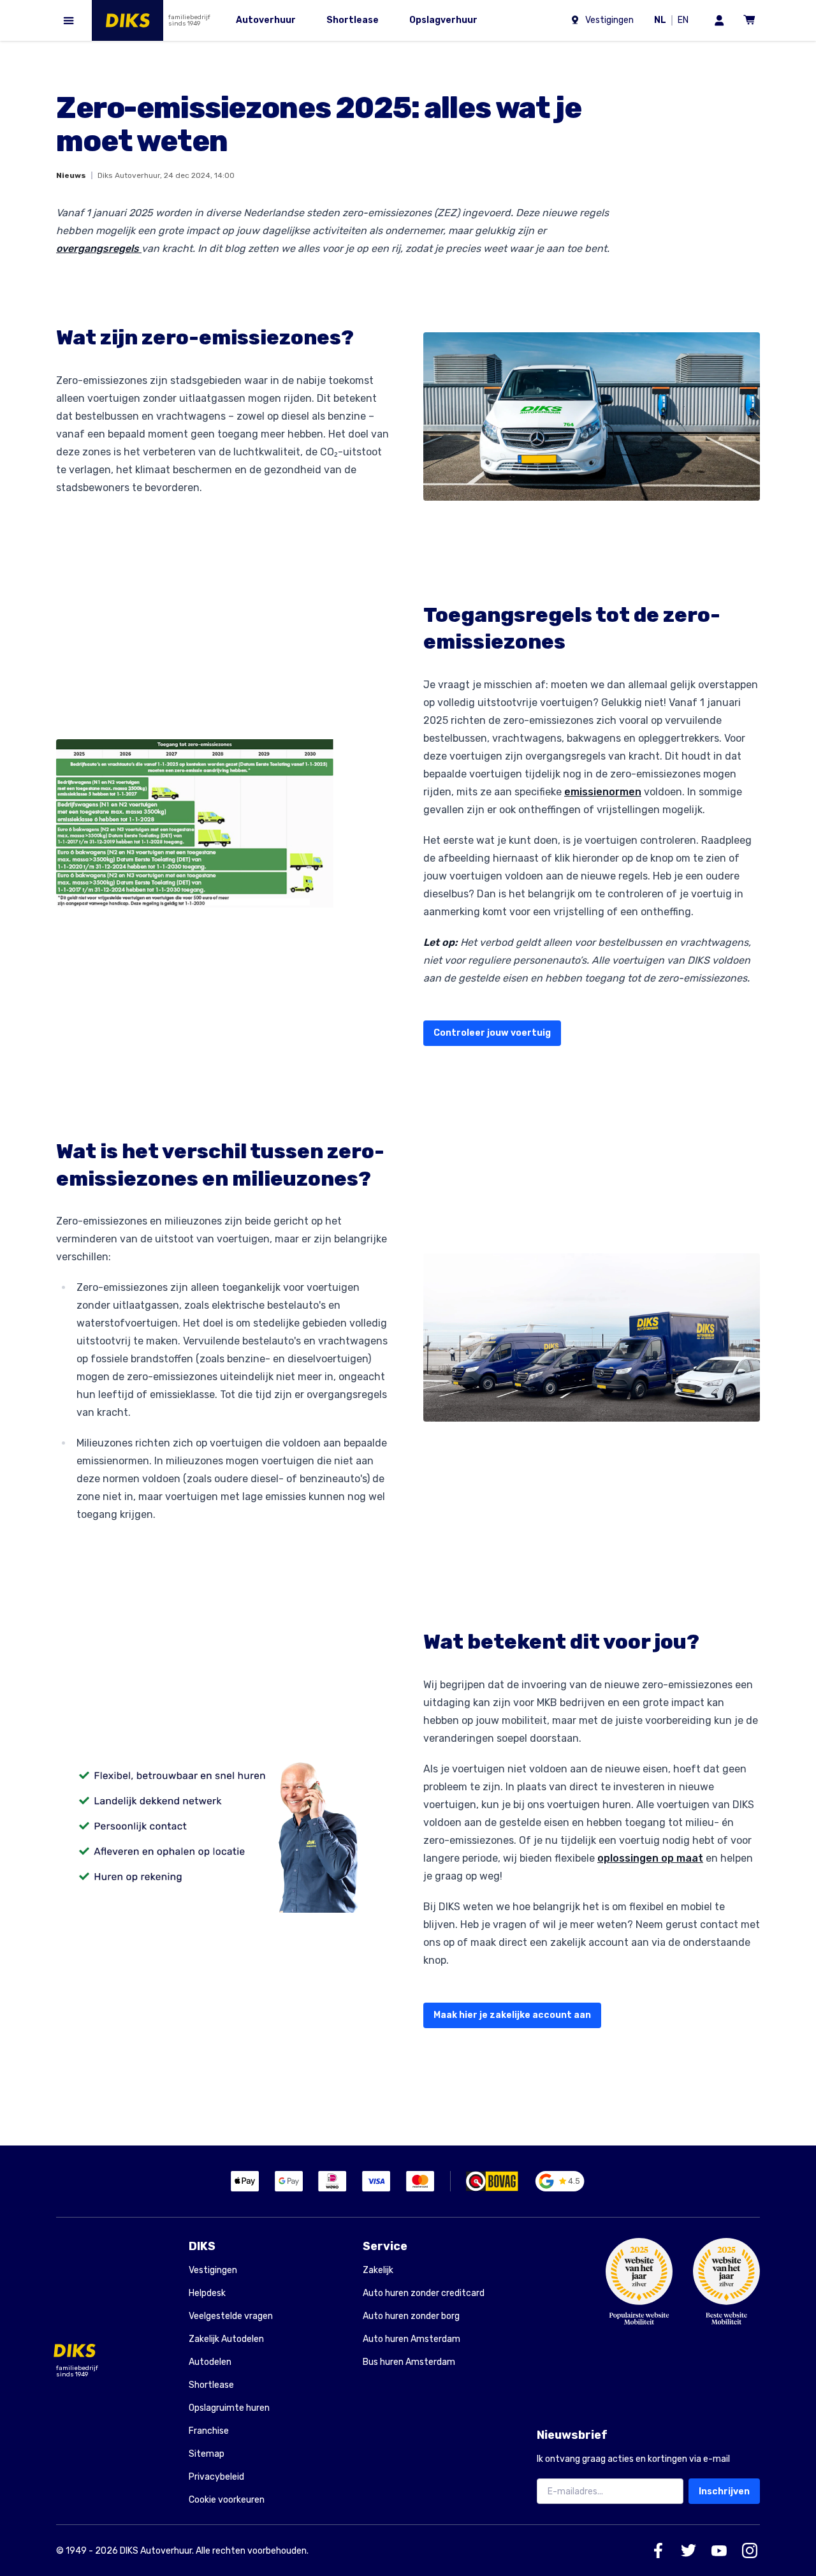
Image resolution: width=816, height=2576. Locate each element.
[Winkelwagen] (750, 20)
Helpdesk (207, 2293)
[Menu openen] (69, 20)
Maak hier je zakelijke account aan (512, 2015)
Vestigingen (213, 2270)
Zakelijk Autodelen (226, 2339)
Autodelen (210, 2362)
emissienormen (603, 792)
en (685, 21)
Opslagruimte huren (229, 2408)
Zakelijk (378, 2270)
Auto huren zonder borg (411, 2316)
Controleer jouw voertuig (492, 1033)
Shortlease (211, 2385)
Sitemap (207, 2454)
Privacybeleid (216, 2477)
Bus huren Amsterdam (409, 2362)
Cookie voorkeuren (227, 2500)
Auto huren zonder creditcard (424, 2293)
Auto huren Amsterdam (412, 2339)
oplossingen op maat (650, 1858)
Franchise (209, 2431)
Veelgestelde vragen (231, 2316)
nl (662, 21)
